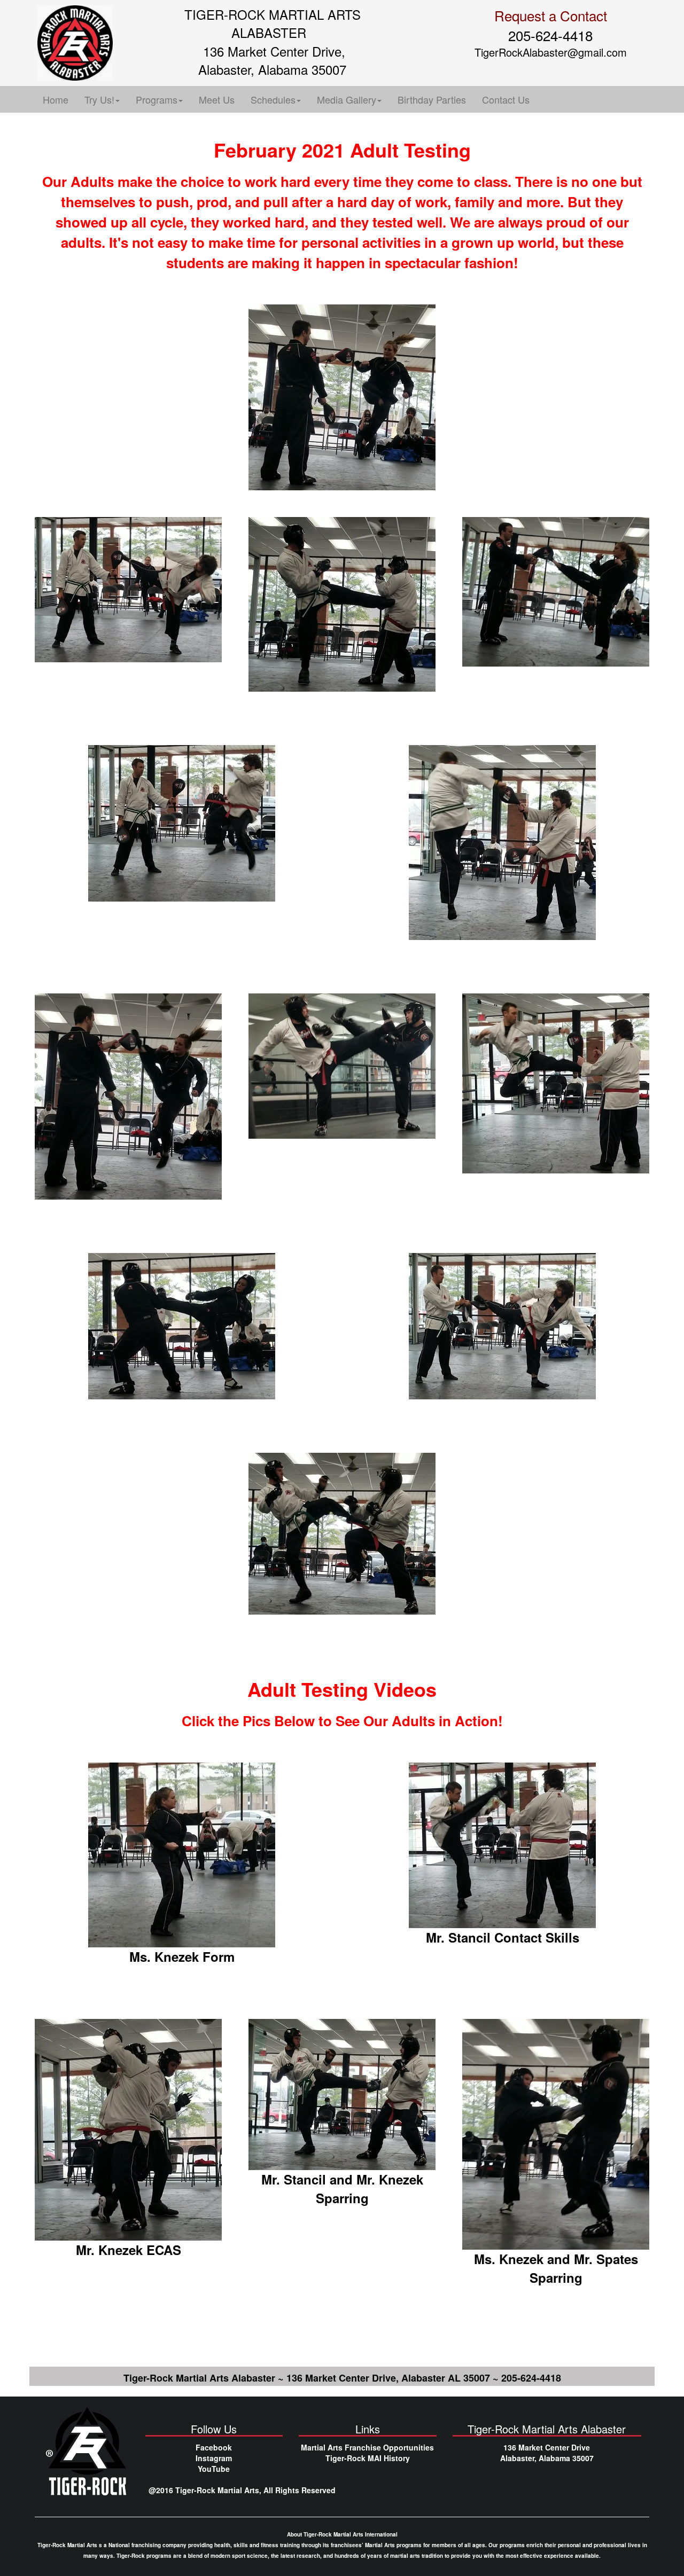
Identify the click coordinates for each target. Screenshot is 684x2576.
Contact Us (506, 99)
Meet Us (217, 99)
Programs (157, 99)
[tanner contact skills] (502, 1844)
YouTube (214, 2469)
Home (56, 99)
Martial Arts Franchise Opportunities (367, 2447)
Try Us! (99, 99)
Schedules (273, 99)
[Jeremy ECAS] (128, 2128)
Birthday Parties (432, 99)
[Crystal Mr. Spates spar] (556, 2133)
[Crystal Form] (182, 1854)
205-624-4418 (550, 35)
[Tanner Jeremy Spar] (342, 2093)
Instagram (214, 2458)
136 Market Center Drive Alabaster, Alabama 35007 (547, 2453)
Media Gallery (347, 99)
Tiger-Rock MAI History (368, 2458)
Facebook (214, 2447)
